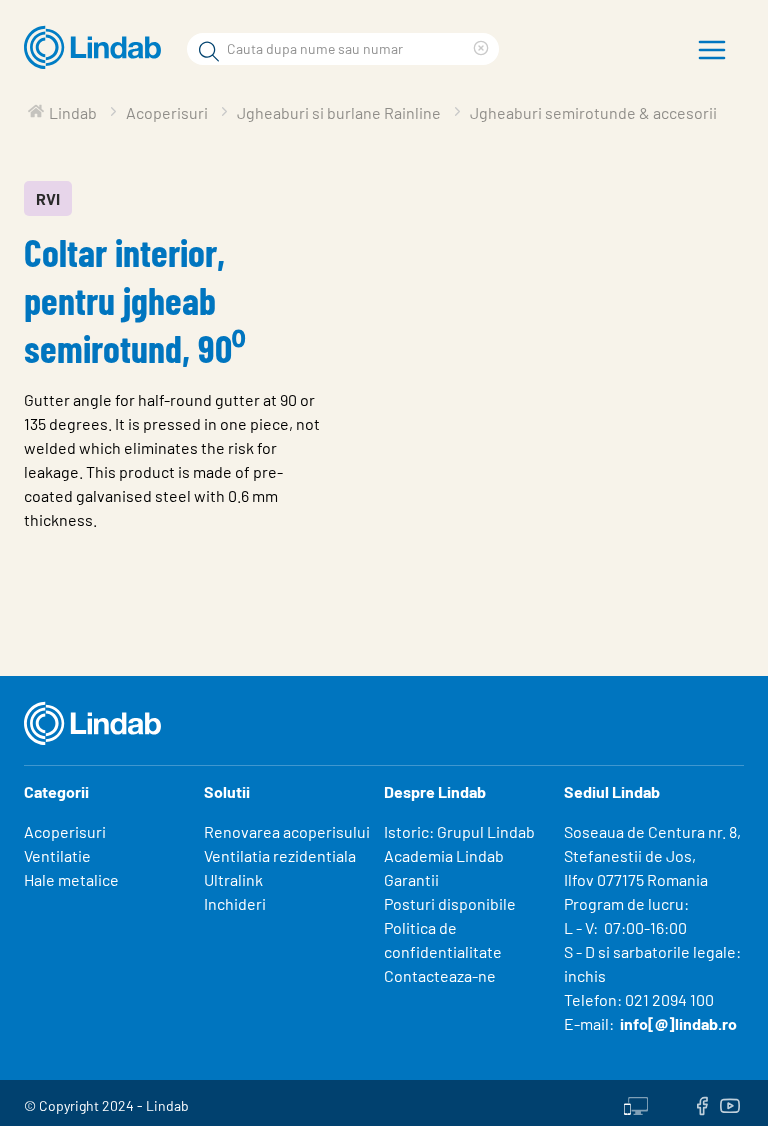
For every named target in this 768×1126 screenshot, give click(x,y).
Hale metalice (71, 879)
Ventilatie (57, 855)
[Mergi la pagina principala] (97, 48)
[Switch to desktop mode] (636, 1103)
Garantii (411, 879)
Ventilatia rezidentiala (280, 855)
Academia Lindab (444, 855)
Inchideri (235, 903)
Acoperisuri (65, 831)
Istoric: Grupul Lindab (459, 831)
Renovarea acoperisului (287, 831)
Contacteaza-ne (440, 975)
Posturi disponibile (450, 903)
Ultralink (233, 879)
